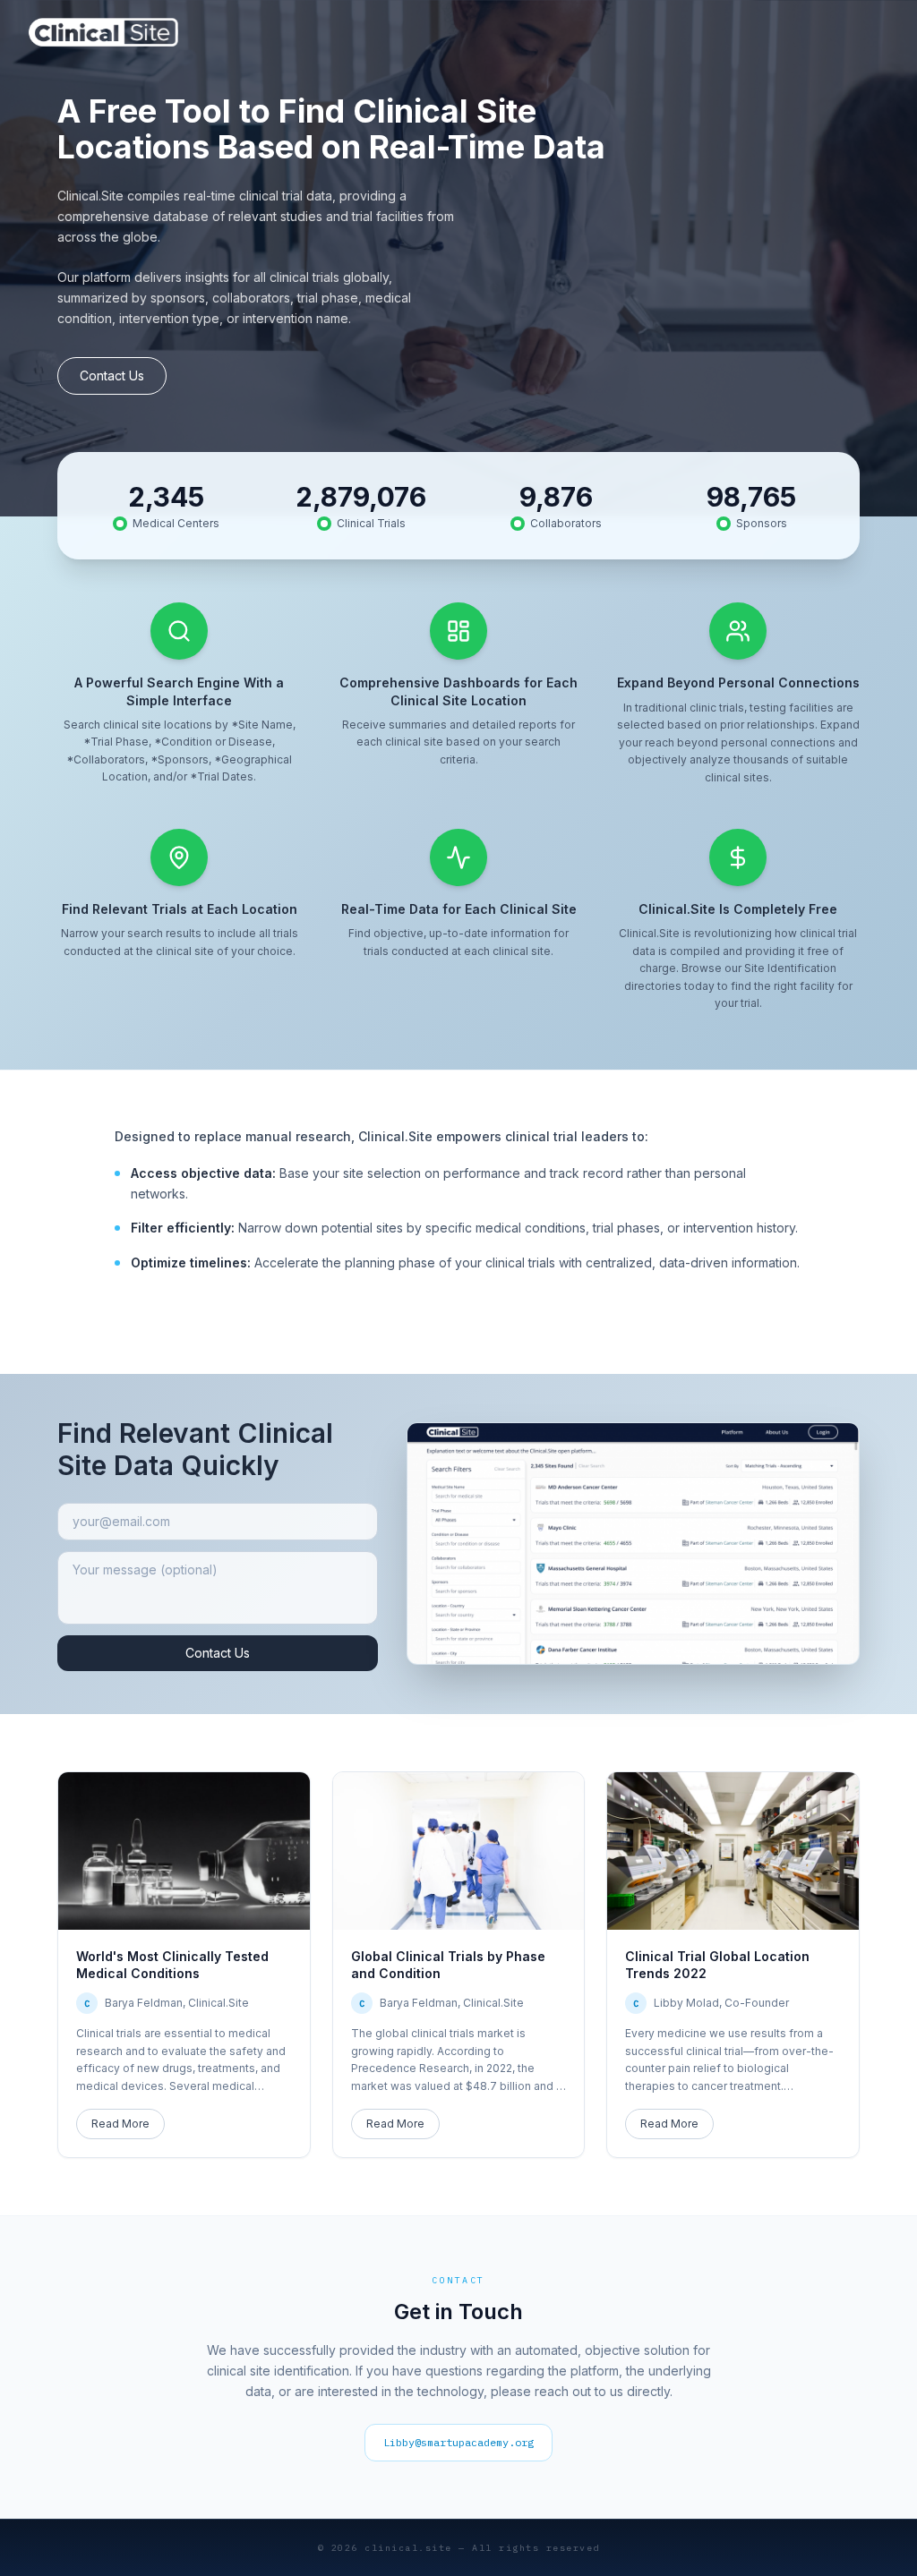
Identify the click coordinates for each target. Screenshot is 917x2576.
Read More (120, 2124)
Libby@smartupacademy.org (458, 2442)
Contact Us (112, 375)
